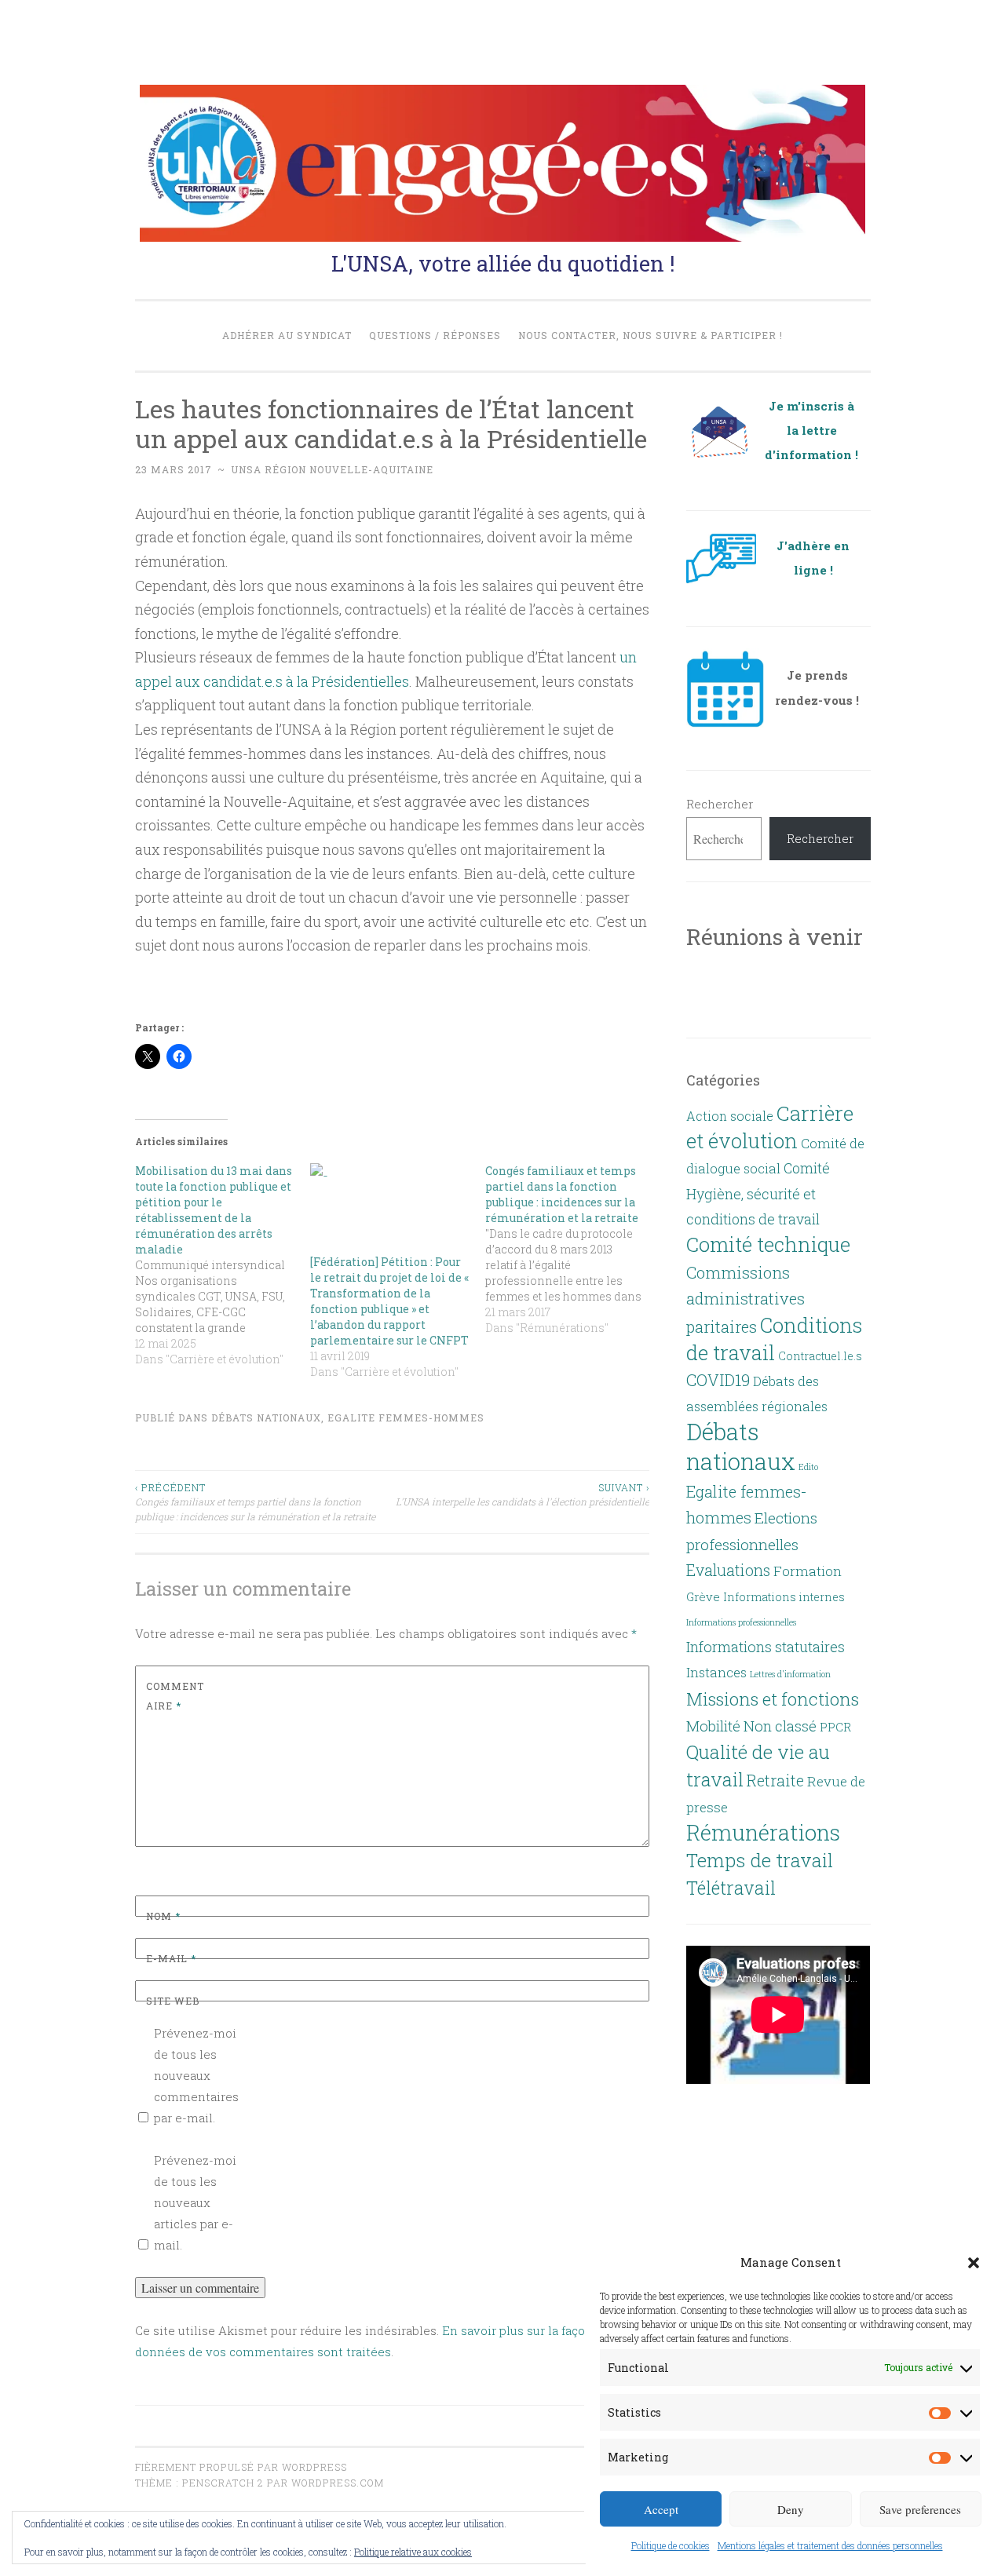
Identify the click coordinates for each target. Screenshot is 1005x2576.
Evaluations (728, 1570)
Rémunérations (763, 1832)
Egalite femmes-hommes (406, 1418)
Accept (661, 2509)
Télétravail (731, 1888)
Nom (163, 1916)
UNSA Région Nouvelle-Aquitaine (332, 469)
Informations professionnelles (741, 1622)
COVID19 (718, 1380)
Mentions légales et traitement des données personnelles (830, 2545)
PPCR (835, 1727)
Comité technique (768, 1244)
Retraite (775, 1780)
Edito (808, 1467)
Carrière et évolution (770, 1127)
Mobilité (713, 1726)
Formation (808, 1571)
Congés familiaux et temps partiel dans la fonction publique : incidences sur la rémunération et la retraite (255, 1502)
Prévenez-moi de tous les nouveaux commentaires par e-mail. (196, 2075)
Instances (716, 1673)
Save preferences (920, 2509)
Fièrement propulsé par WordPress (241, 2467)
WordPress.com (338, 2483)
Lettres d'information (790, 1674)
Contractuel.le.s (820, 1356)
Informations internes (784, 1597)
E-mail (171, 1958)
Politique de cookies (671, 2545)
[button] (974, 2263)
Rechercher (720, 804)
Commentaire (175, 1696)
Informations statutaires (766, 1647)
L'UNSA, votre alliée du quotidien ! (503, 263)
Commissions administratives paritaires (746, 1300)
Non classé (780, 1726)
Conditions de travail (774, 1339)
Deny (791, 2509)
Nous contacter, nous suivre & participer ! (651, 335)
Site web (173, 2001)
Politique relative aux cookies (413, 2552)
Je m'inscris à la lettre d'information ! (811, 431)
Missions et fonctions (773, 1698)
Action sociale (730, 1116)
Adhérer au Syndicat (287, 335)
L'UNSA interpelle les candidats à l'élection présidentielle (523, 1494)
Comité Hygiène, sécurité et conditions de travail (758, 1193)
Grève (703, 1596)
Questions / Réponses (435, 335)
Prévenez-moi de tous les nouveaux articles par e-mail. (195, 2202)
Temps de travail (760, 1860)
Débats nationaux (266, 1418)
